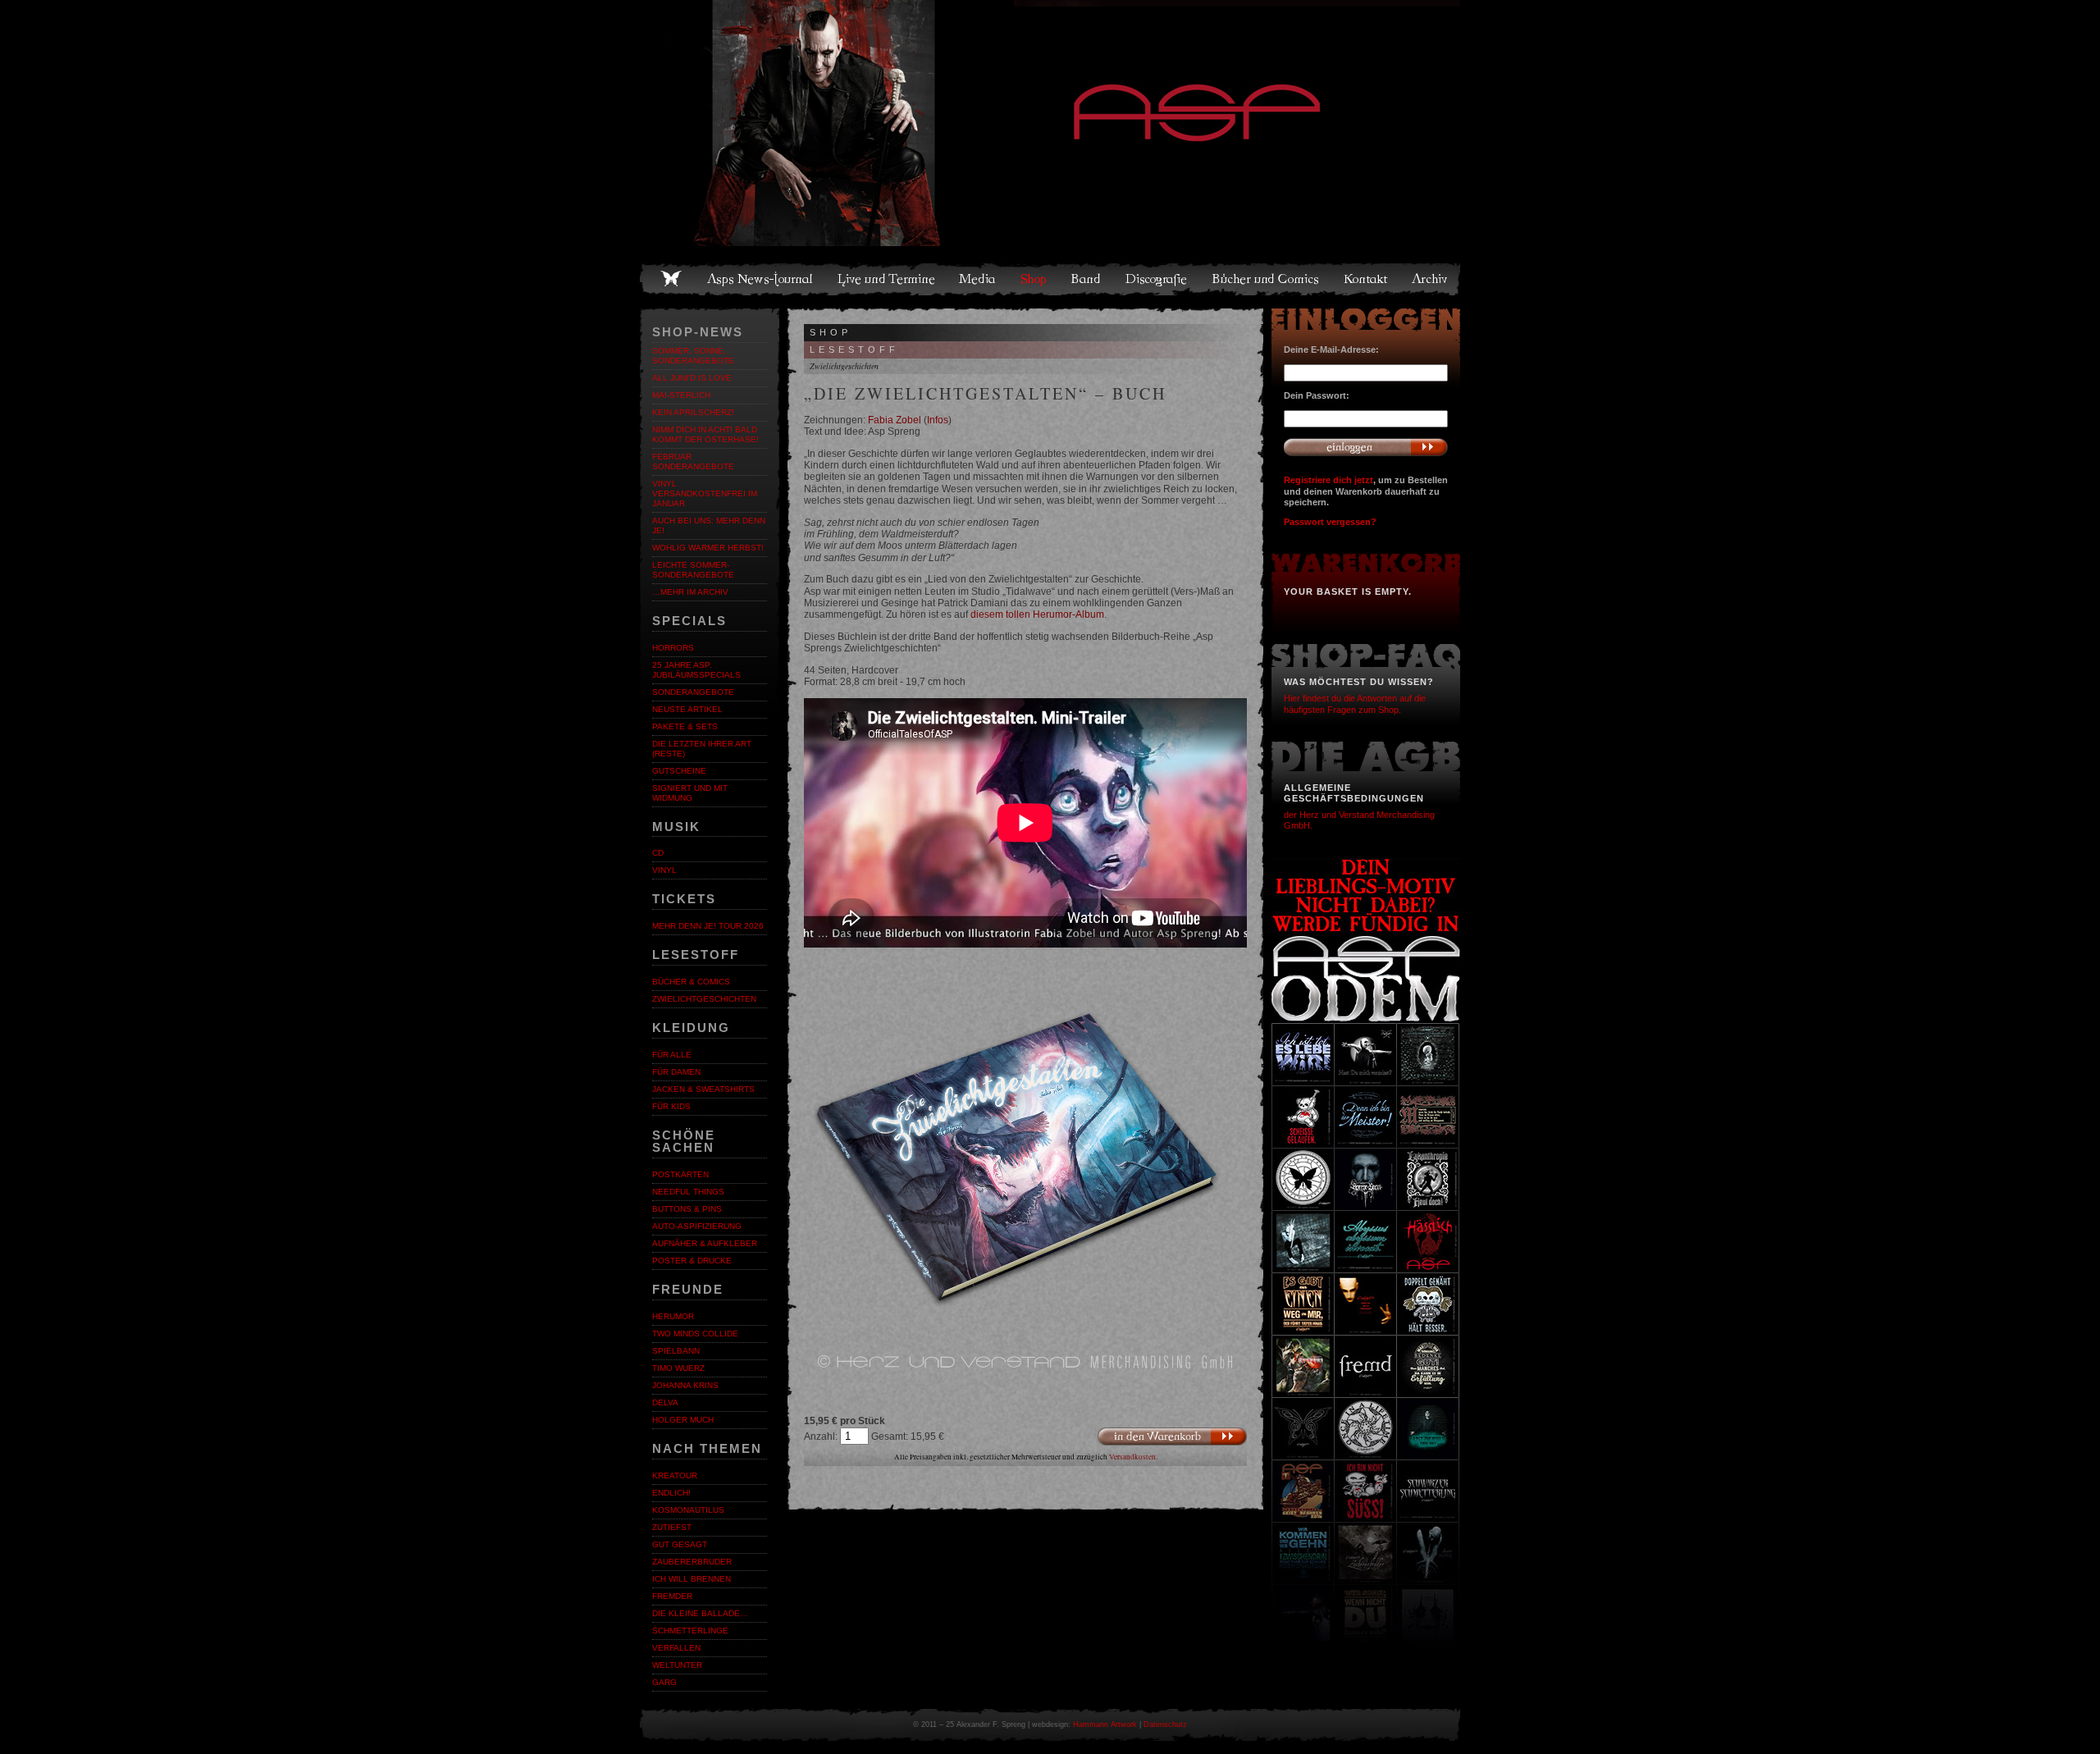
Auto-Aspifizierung (697, 1226)
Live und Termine (887, 279)
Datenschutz (1165, 1724)
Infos (938, 420)
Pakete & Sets (685, 726)
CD (658, 853)
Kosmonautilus (688, 1510)
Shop (1034, 279)
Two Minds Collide (695, 1334)
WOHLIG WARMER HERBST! (708, 548)
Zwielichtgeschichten (704, 999)
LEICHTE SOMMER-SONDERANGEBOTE (693, 570)
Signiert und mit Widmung (690, 793)
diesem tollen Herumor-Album (1037, 614)
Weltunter (677, 1665)
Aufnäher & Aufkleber (705, 1243)
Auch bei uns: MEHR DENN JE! (709, 525)
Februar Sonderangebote (693, 461)
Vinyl (664, 870)
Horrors (673, 648)
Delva (665, 1402)
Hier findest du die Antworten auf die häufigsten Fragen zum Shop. (1355, 703)
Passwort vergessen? (1330, 522)
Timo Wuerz (678, 1368)
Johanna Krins (685, 1385)
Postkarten (680, 1174)
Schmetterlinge (690, 1631)
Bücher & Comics (691, 982)
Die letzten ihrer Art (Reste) (702, 749)
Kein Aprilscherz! (693, 412)
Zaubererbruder (692, 1562)
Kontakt (1366, 279)
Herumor (673, 1316)
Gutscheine (679, 771)
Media (978, 279)
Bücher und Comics (1267, 279)
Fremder (672, 1596)
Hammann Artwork (1105, 1724)
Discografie (1157, 279)
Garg (664, 1682)
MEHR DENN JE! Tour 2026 (708, 926)
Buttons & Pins (687, 1209)
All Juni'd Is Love (692, 378)
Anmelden (1366, 447)
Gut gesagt (680, 1544)
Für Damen (676, 1072)
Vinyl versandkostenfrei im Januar (705, 493)
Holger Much (683, 1420)
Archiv (1431, 279)
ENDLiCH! (671, 1493)
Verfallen (676, 1648)
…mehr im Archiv (690, 592)
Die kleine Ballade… (700, 1613)
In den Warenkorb (1172, 1436)
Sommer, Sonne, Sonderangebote (693, 356)
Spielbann (676, 1351)
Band (1087, 279)
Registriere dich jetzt (1328, 480)
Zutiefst (672, 1527)
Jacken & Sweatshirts (703, 1089)
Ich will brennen (692, 1579)
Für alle (672, 1055)
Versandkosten (1132, 1457)
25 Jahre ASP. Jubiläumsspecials (696, 670)
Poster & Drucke (692, 1261)
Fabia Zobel (895, 420)
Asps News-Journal (761, 279)
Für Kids (671, 1106)
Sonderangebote (693, 692)
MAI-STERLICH (681, 395)
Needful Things (688, 1192)
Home (671, 279)
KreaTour (675, 1475)
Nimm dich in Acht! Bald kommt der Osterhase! (705, 434)
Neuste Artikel (687, 709)
